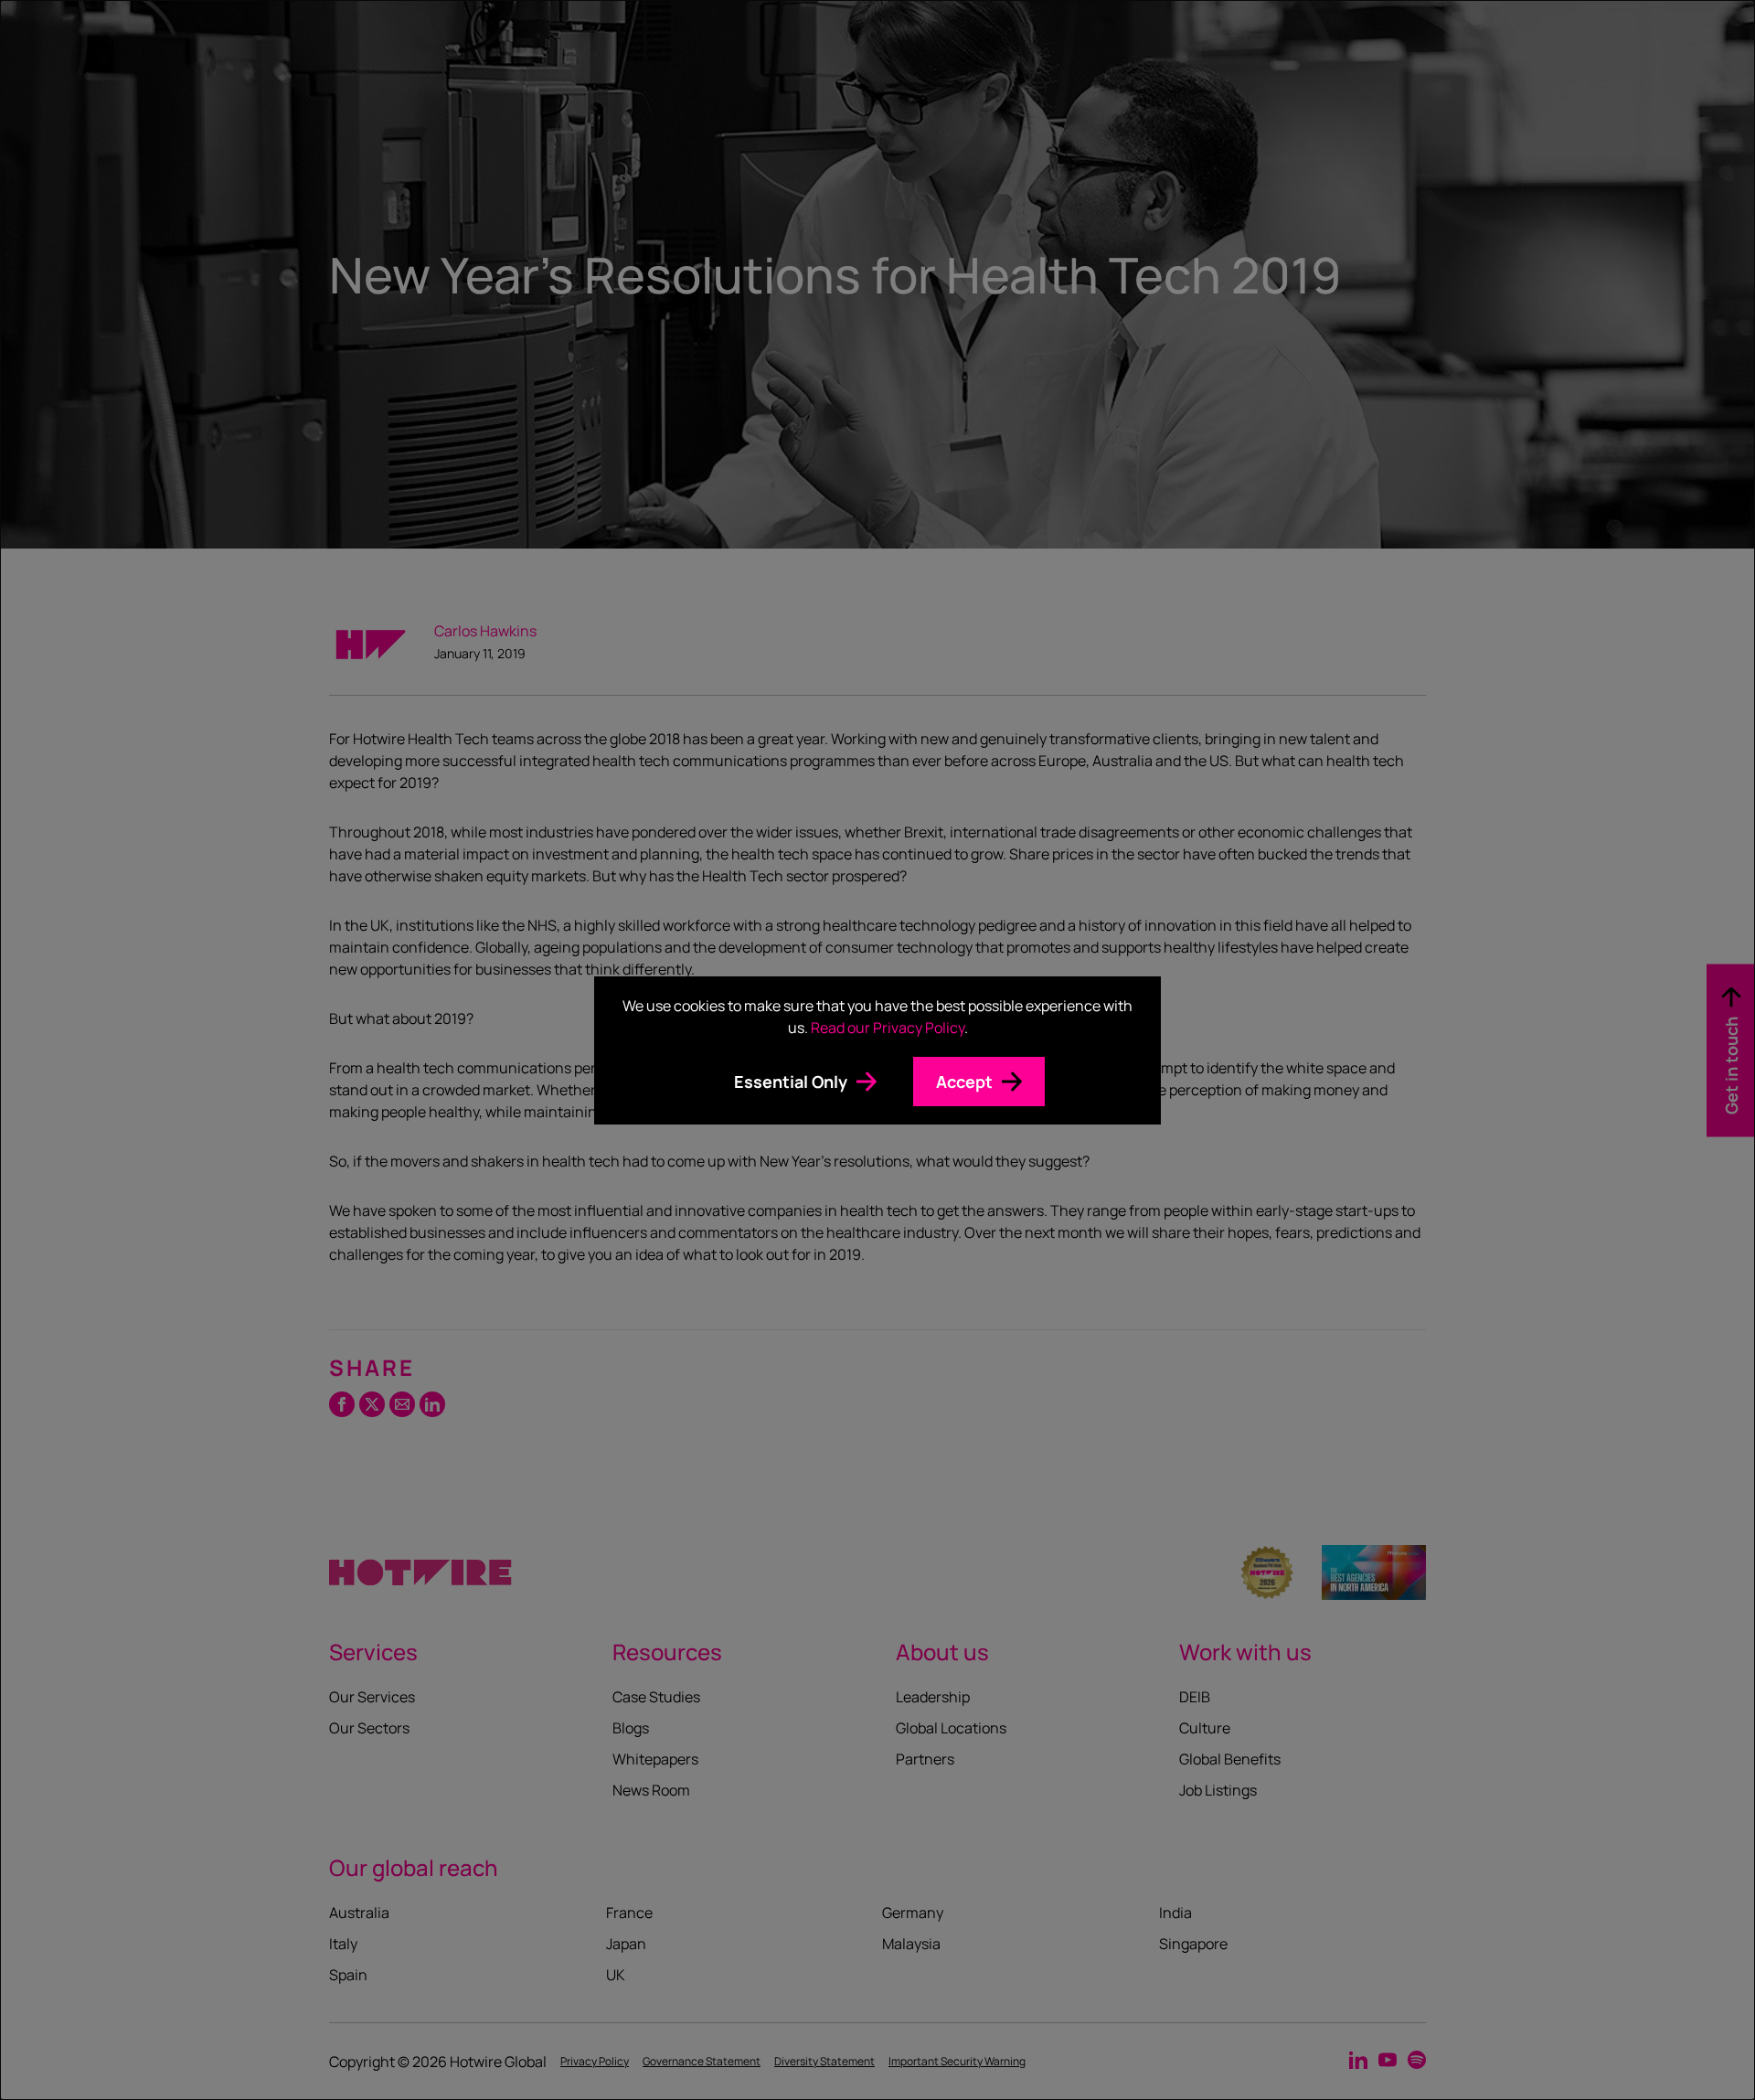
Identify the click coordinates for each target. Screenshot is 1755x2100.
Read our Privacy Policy (888, 1028)
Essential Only (791, 1082)
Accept (964, 1082)
